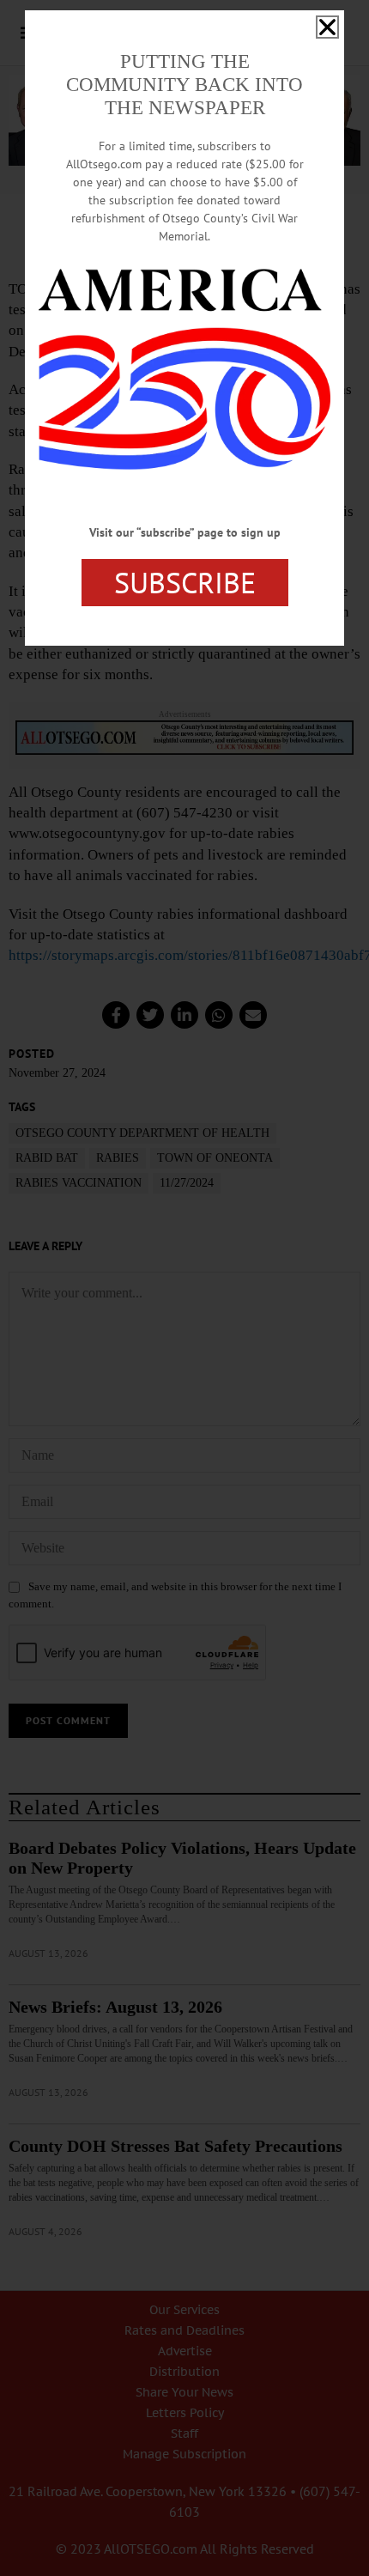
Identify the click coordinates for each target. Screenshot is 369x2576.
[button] (327, 27)
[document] (184, 1288)
